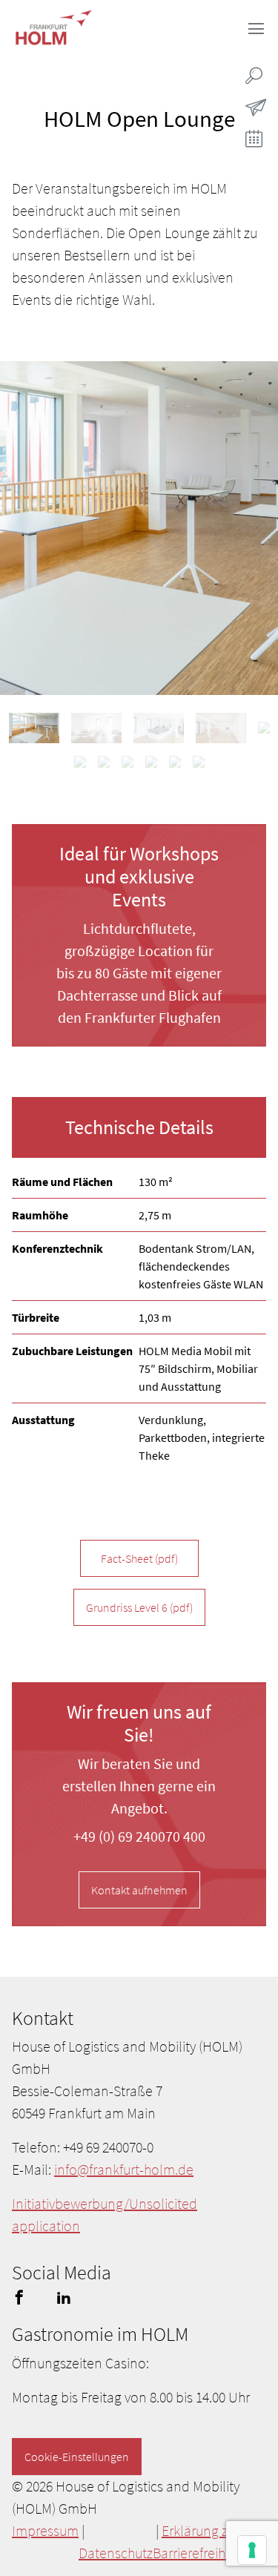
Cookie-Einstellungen (77, 2457)
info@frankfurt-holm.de (124, 2169)
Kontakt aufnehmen (139, 1890)
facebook (19, 2297)
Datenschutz (116, 2553)
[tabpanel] (139, 528)
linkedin (64, 2297)
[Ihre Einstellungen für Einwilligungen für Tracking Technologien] (252, 2550)
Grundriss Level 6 (139, 1607)
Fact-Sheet (139, 1558)
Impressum (45, 2530)
